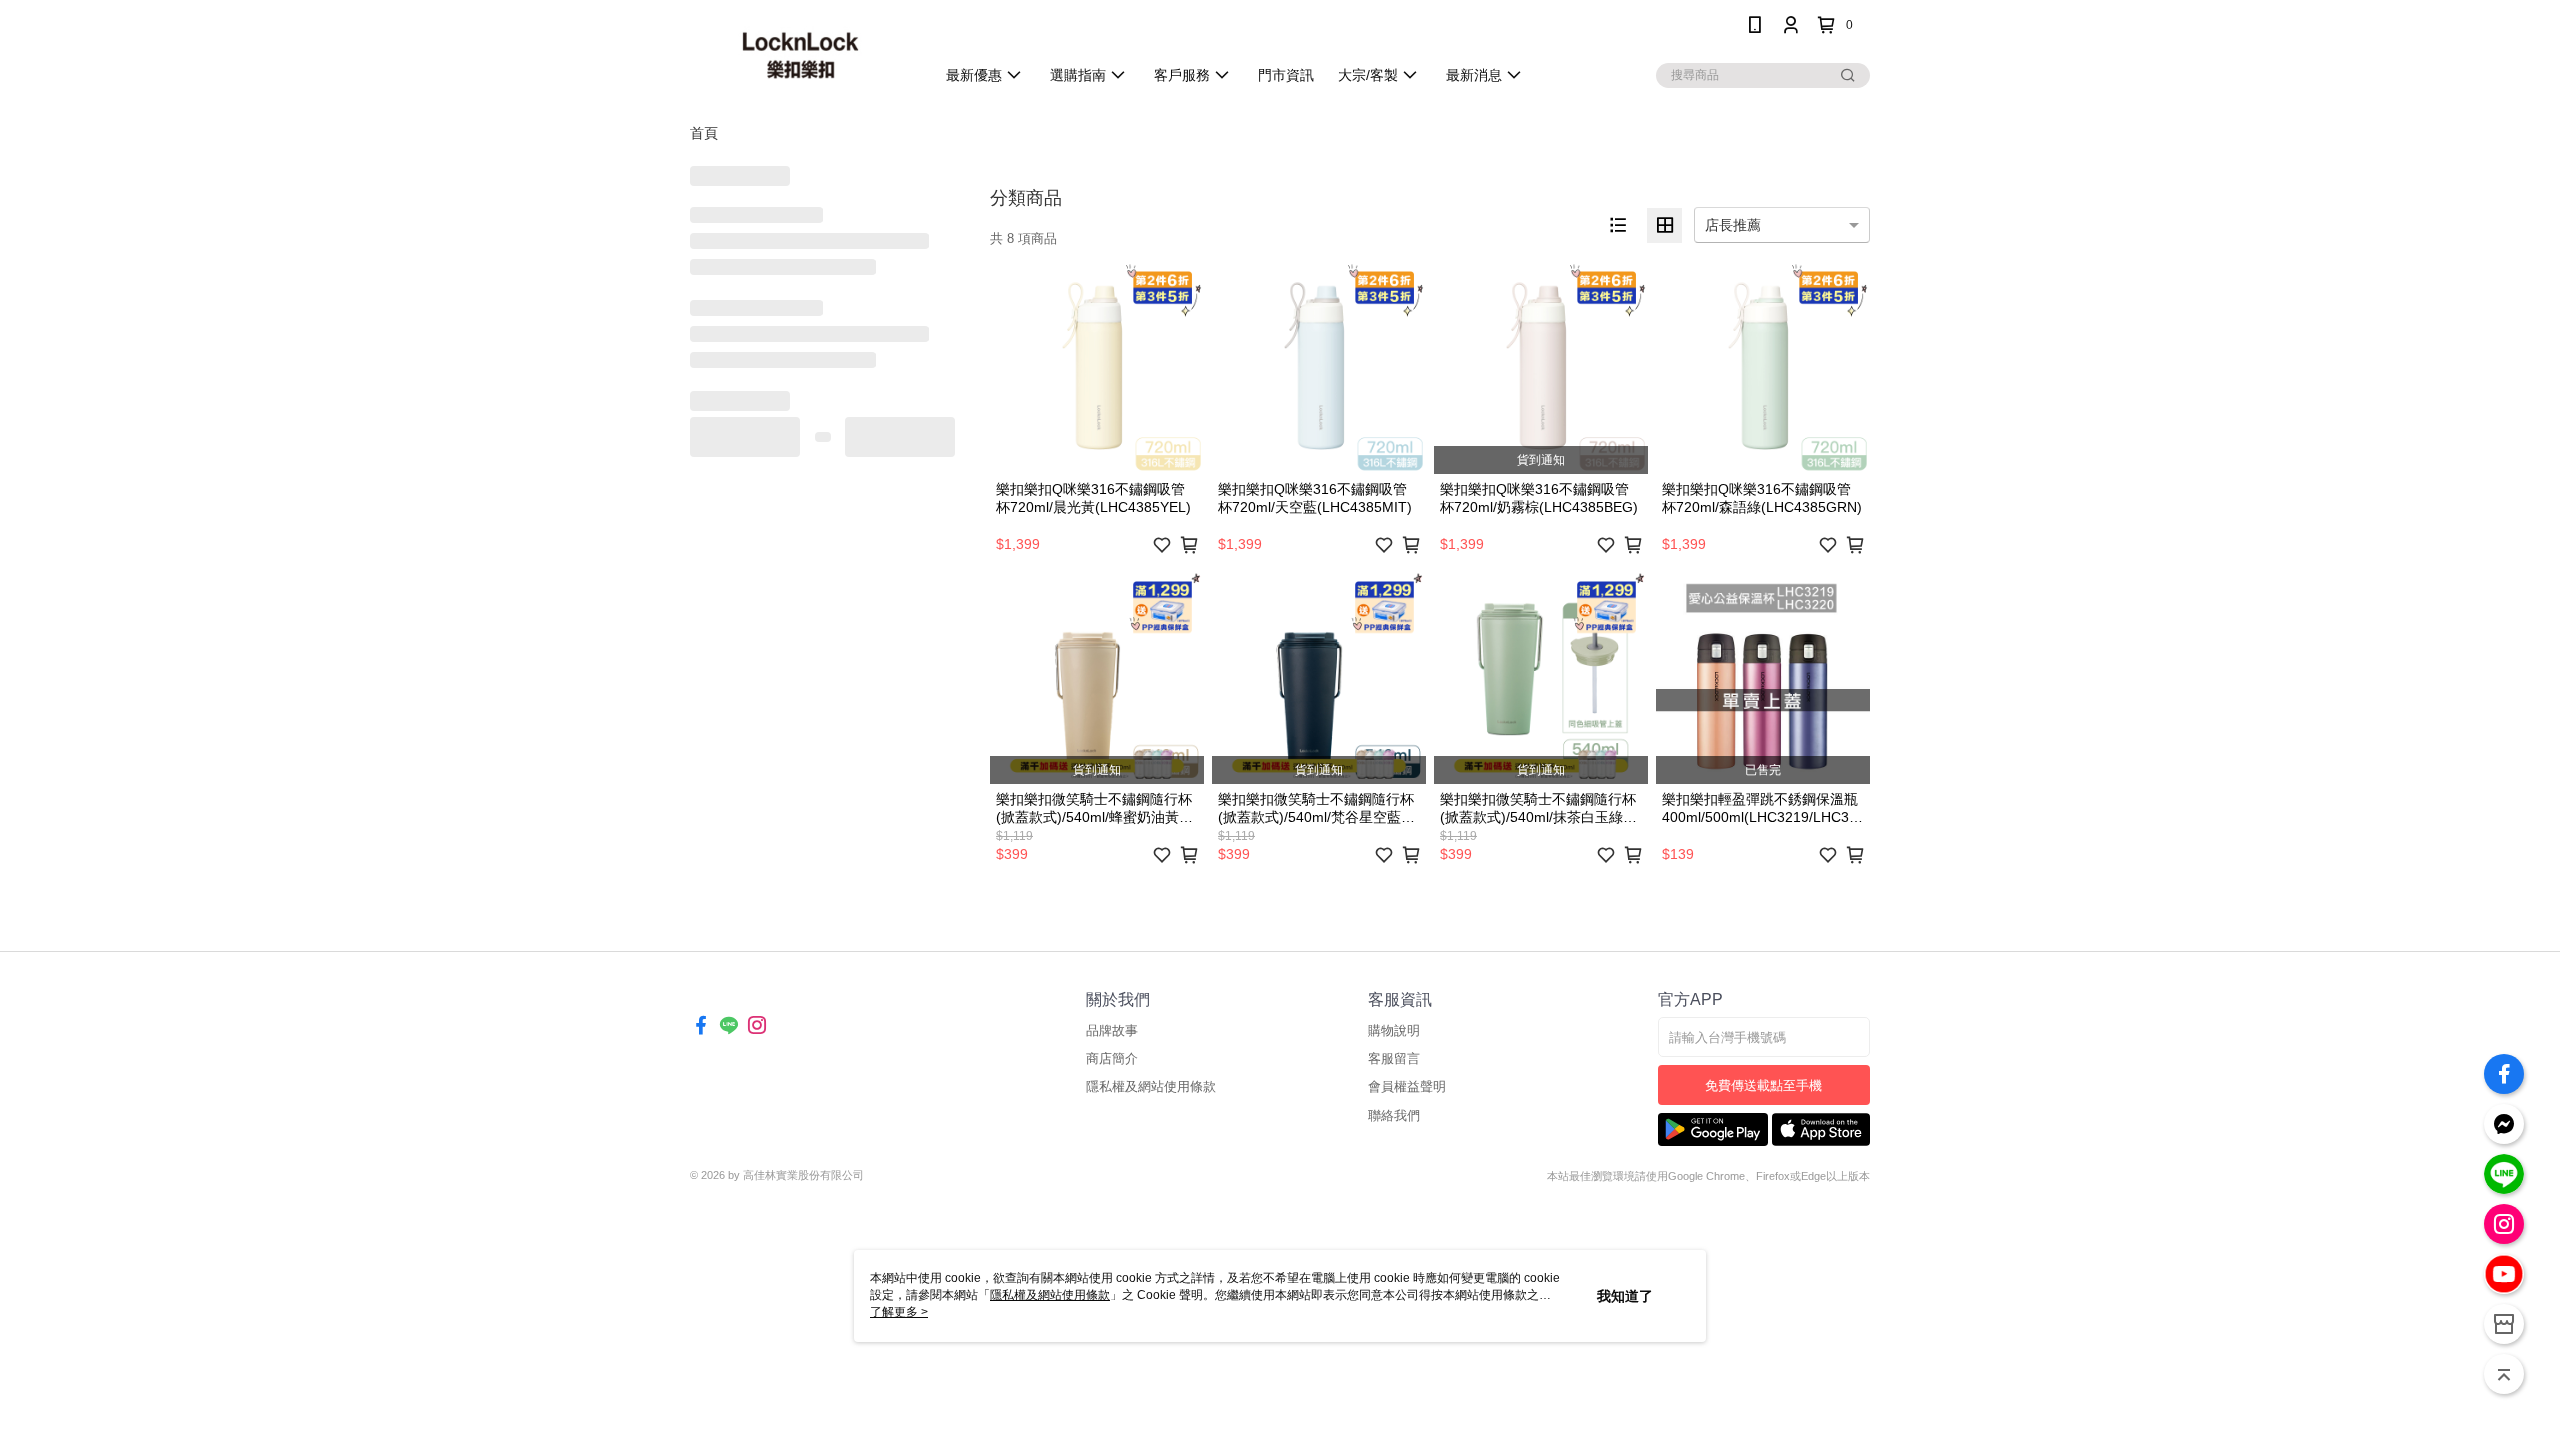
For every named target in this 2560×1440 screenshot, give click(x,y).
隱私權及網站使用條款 (1151, 1086)
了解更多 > (899, 1312)
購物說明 (1394, 1030)
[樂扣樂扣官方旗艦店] (800, 52)
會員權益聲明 (1407, 1086)
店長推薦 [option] (1733, 225)
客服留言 (1394, 1058)
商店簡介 (1112, 1058)
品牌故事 (1112, 1030)
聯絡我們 (1394, 1115)
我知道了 (1625, 1296)
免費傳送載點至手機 (1763, 1085)
